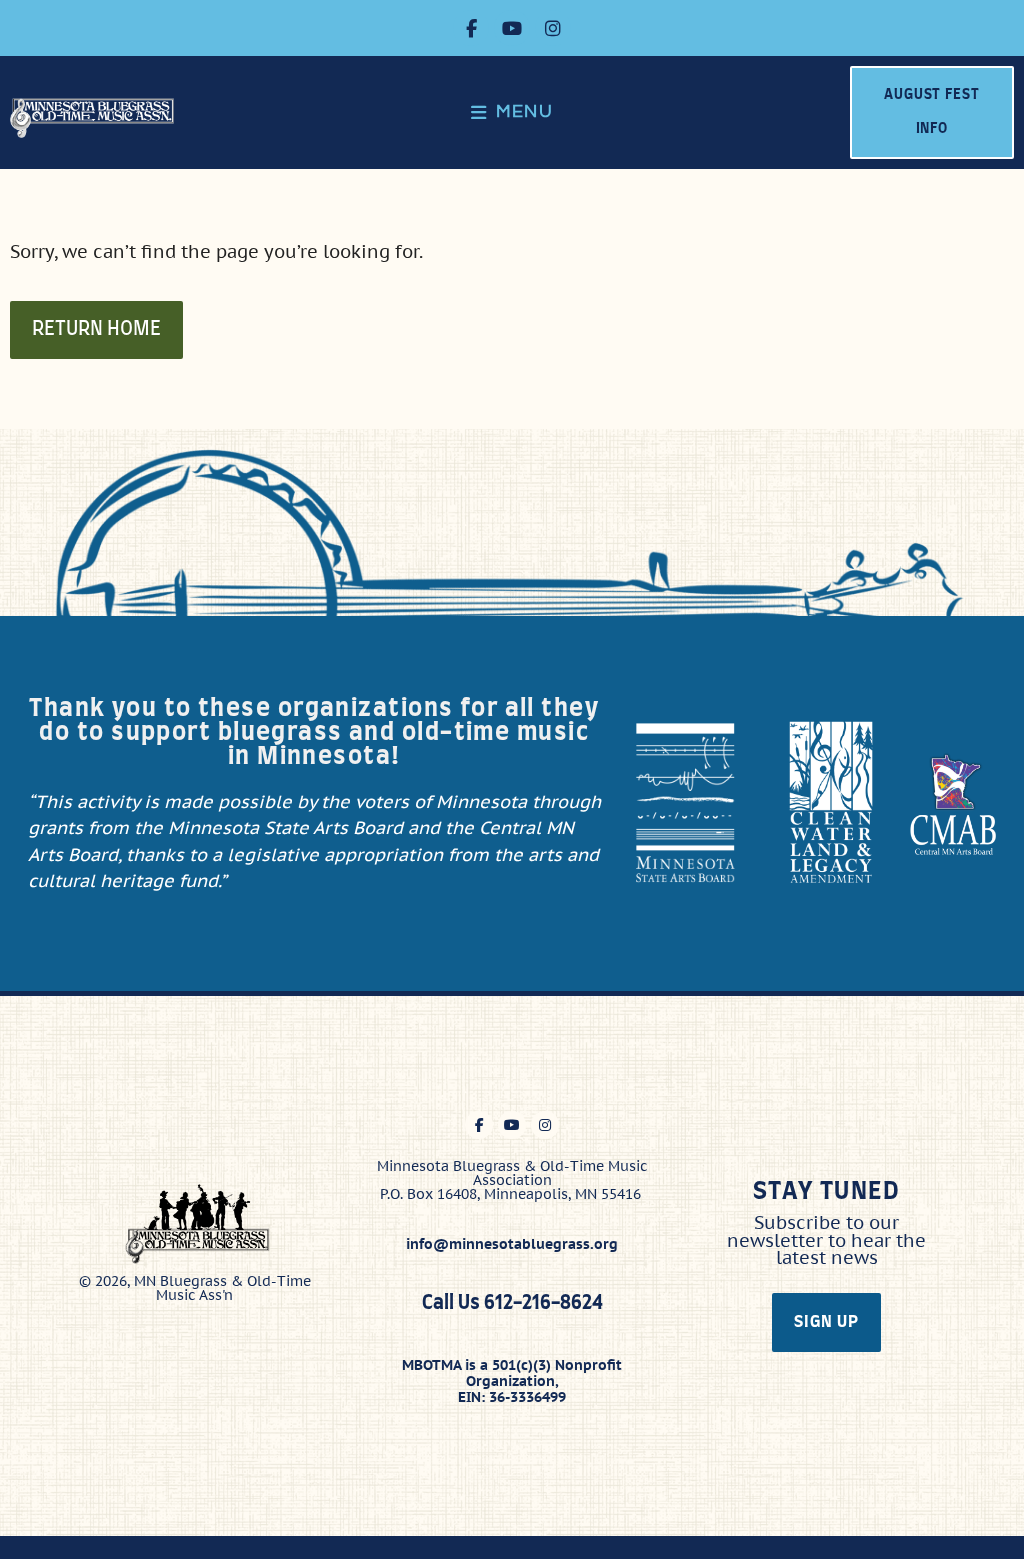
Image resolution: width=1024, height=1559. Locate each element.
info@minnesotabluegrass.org (512, 1244)
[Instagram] (553, 28)
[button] (511, 112)
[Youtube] (512, 28)
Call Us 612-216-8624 (512, 1303)
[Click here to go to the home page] (97, 118)
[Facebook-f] (471, 28)
